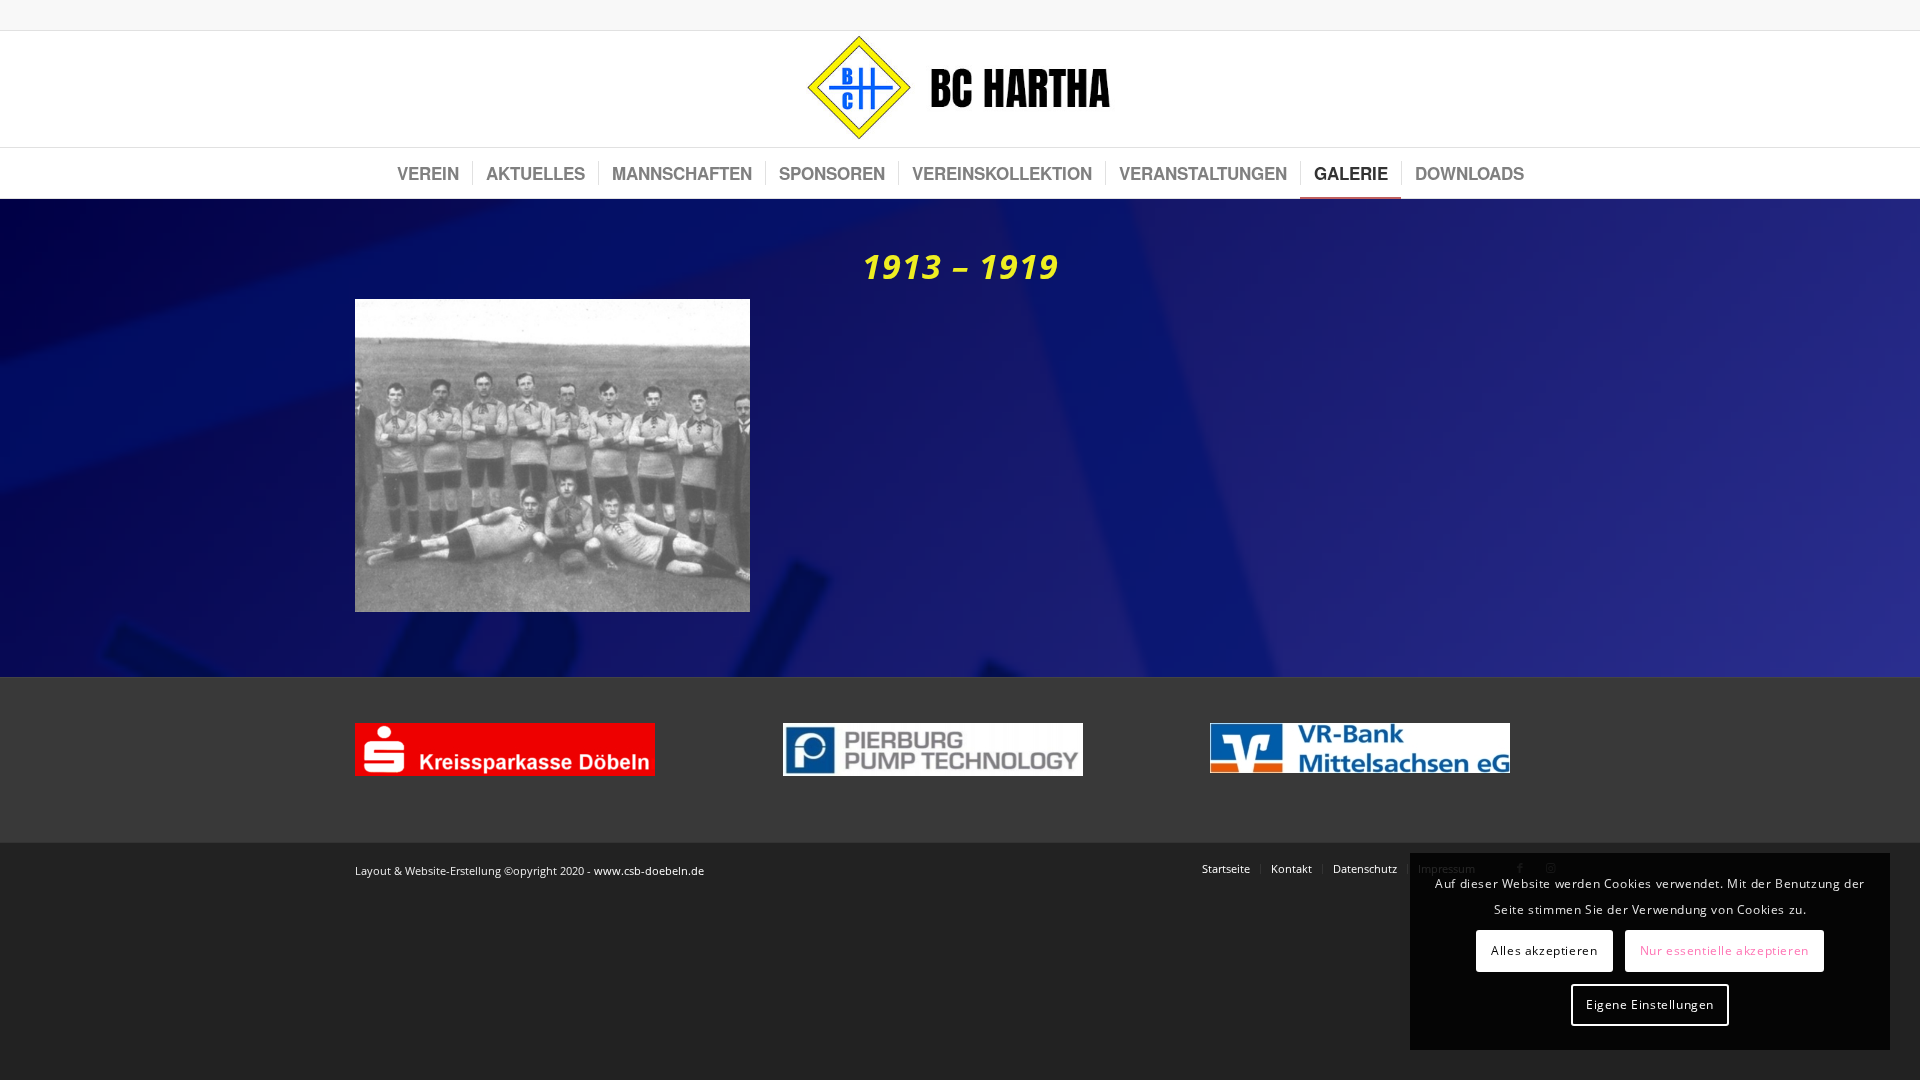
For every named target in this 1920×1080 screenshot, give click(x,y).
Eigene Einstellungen (1650, 1004)
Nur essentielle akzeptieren (1724, 950)
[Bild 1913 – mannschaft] (560, 463)
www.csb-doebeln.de (649, 870)
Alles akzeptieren (1544, 950)
